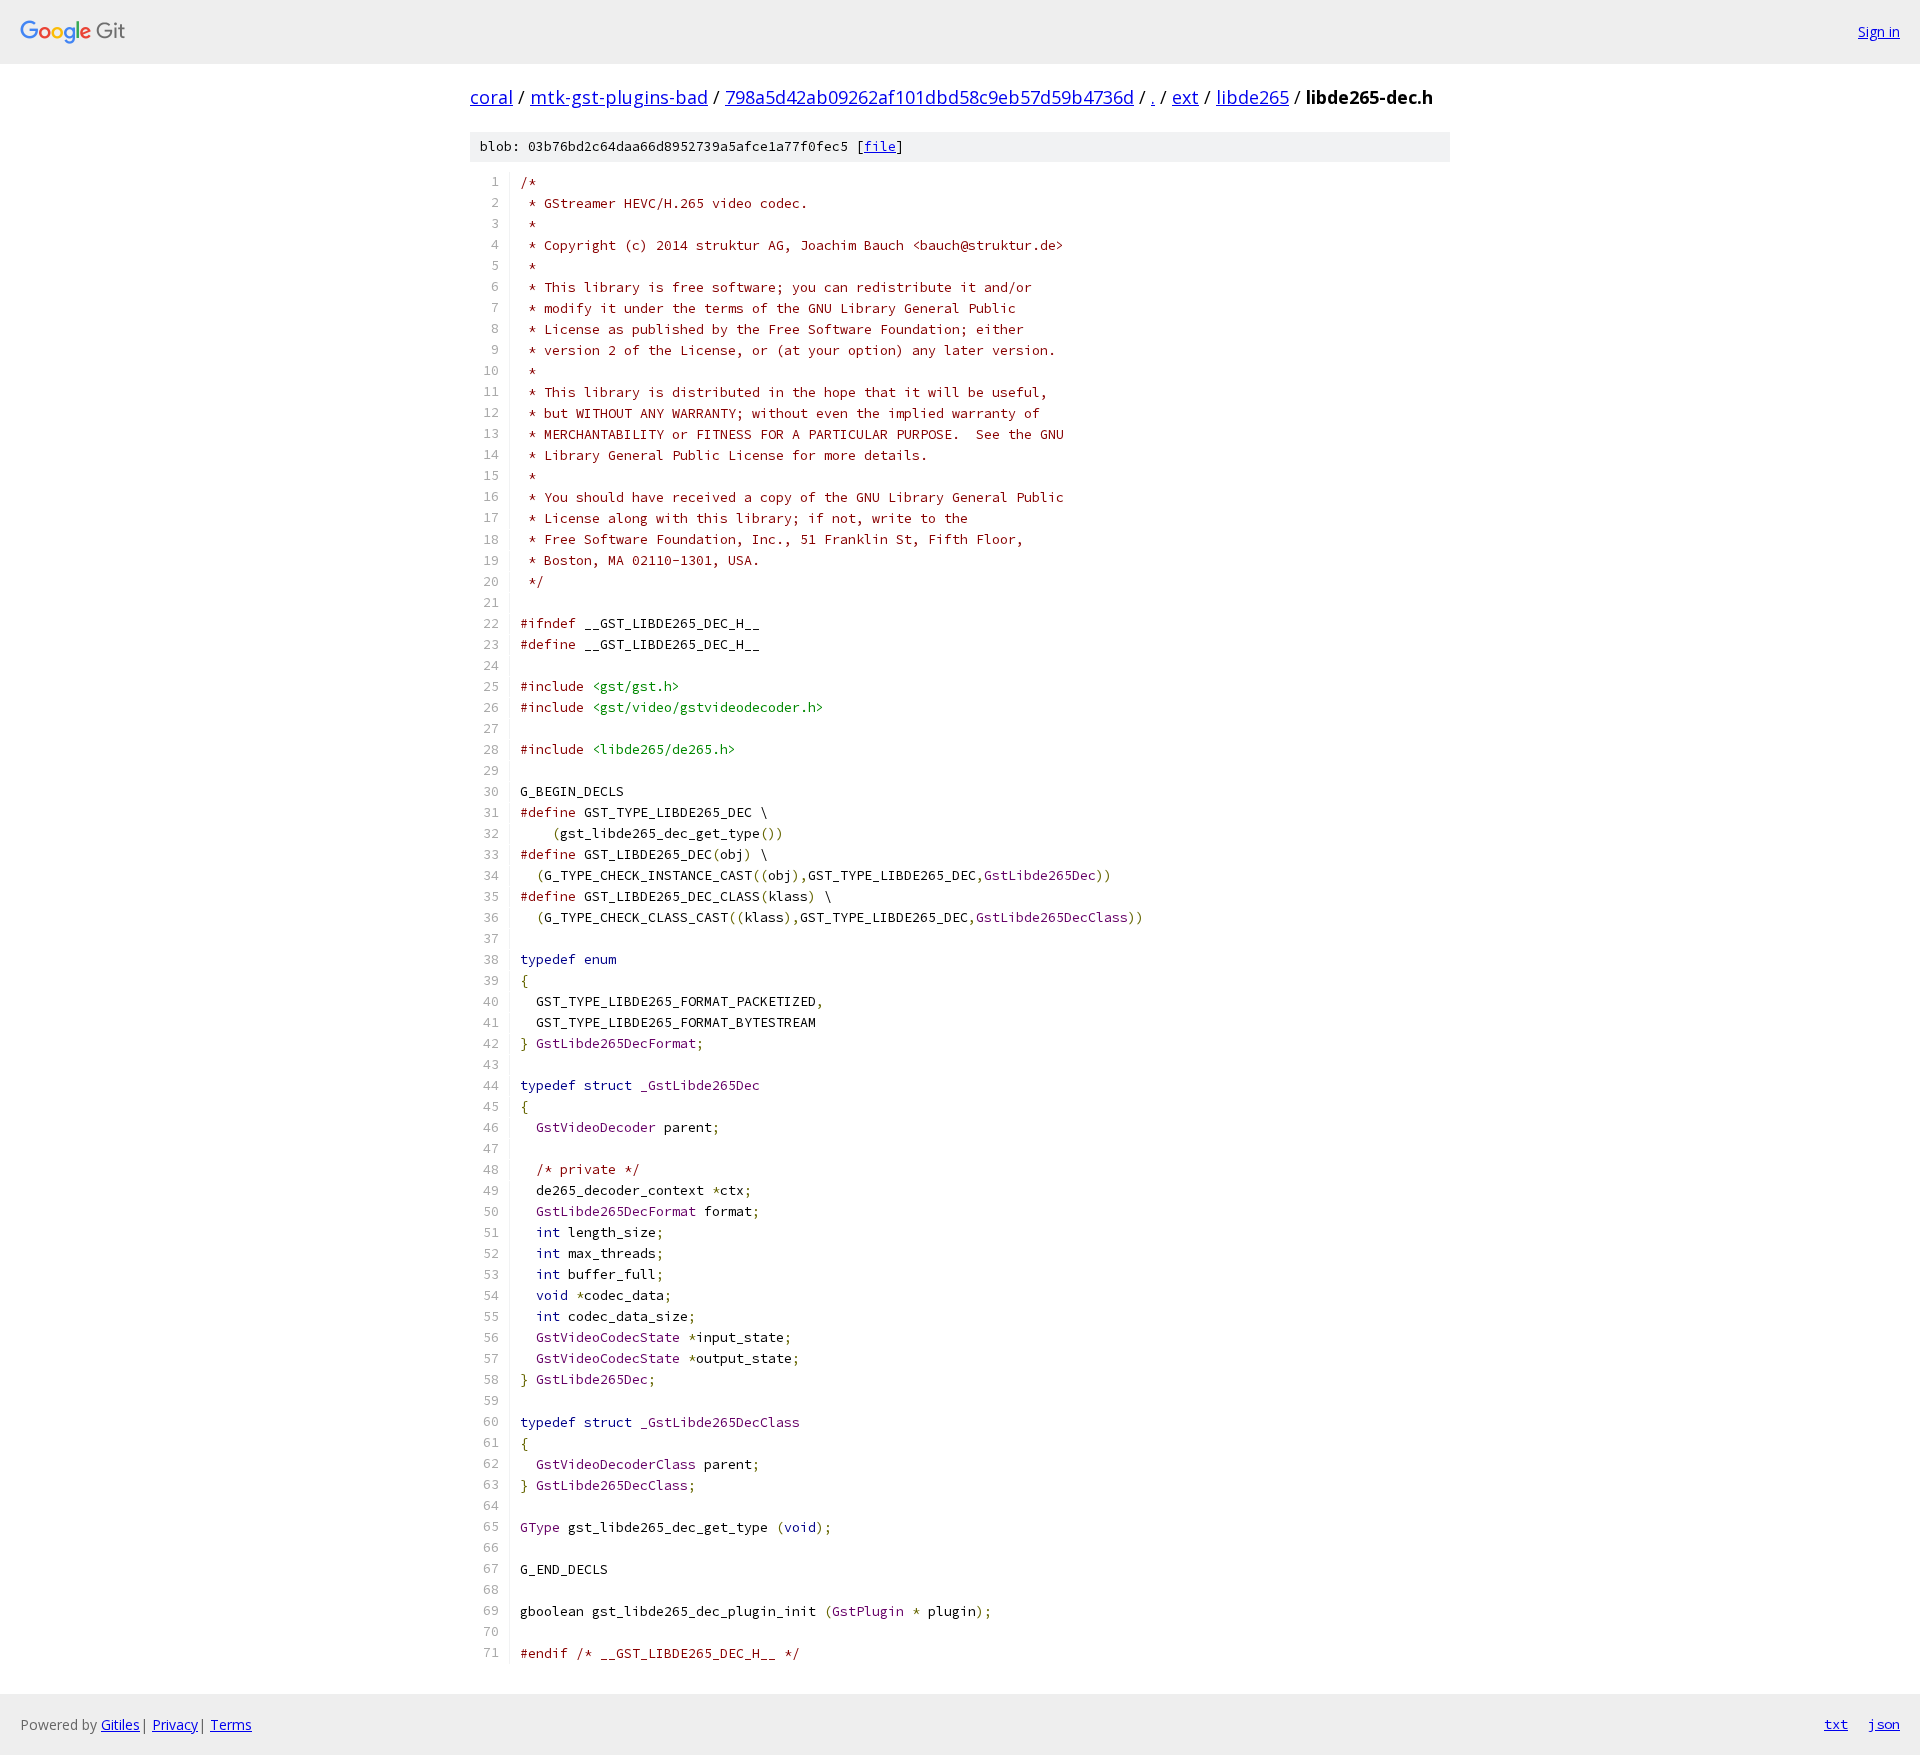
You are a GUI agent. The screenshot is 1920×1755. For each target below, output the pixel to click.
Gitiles (120, 1724)
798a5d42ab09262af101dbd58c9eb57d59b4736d (929, 97)
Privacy (175, 1724)
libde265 (1252, 97)
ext (1185, 97)
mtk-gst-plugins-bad (619, 97)
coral (491, 97)
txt (1836, 1724)
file (880, 146)
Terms (231, 1724)
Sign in (1879, 31)
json (1884, 1724)
